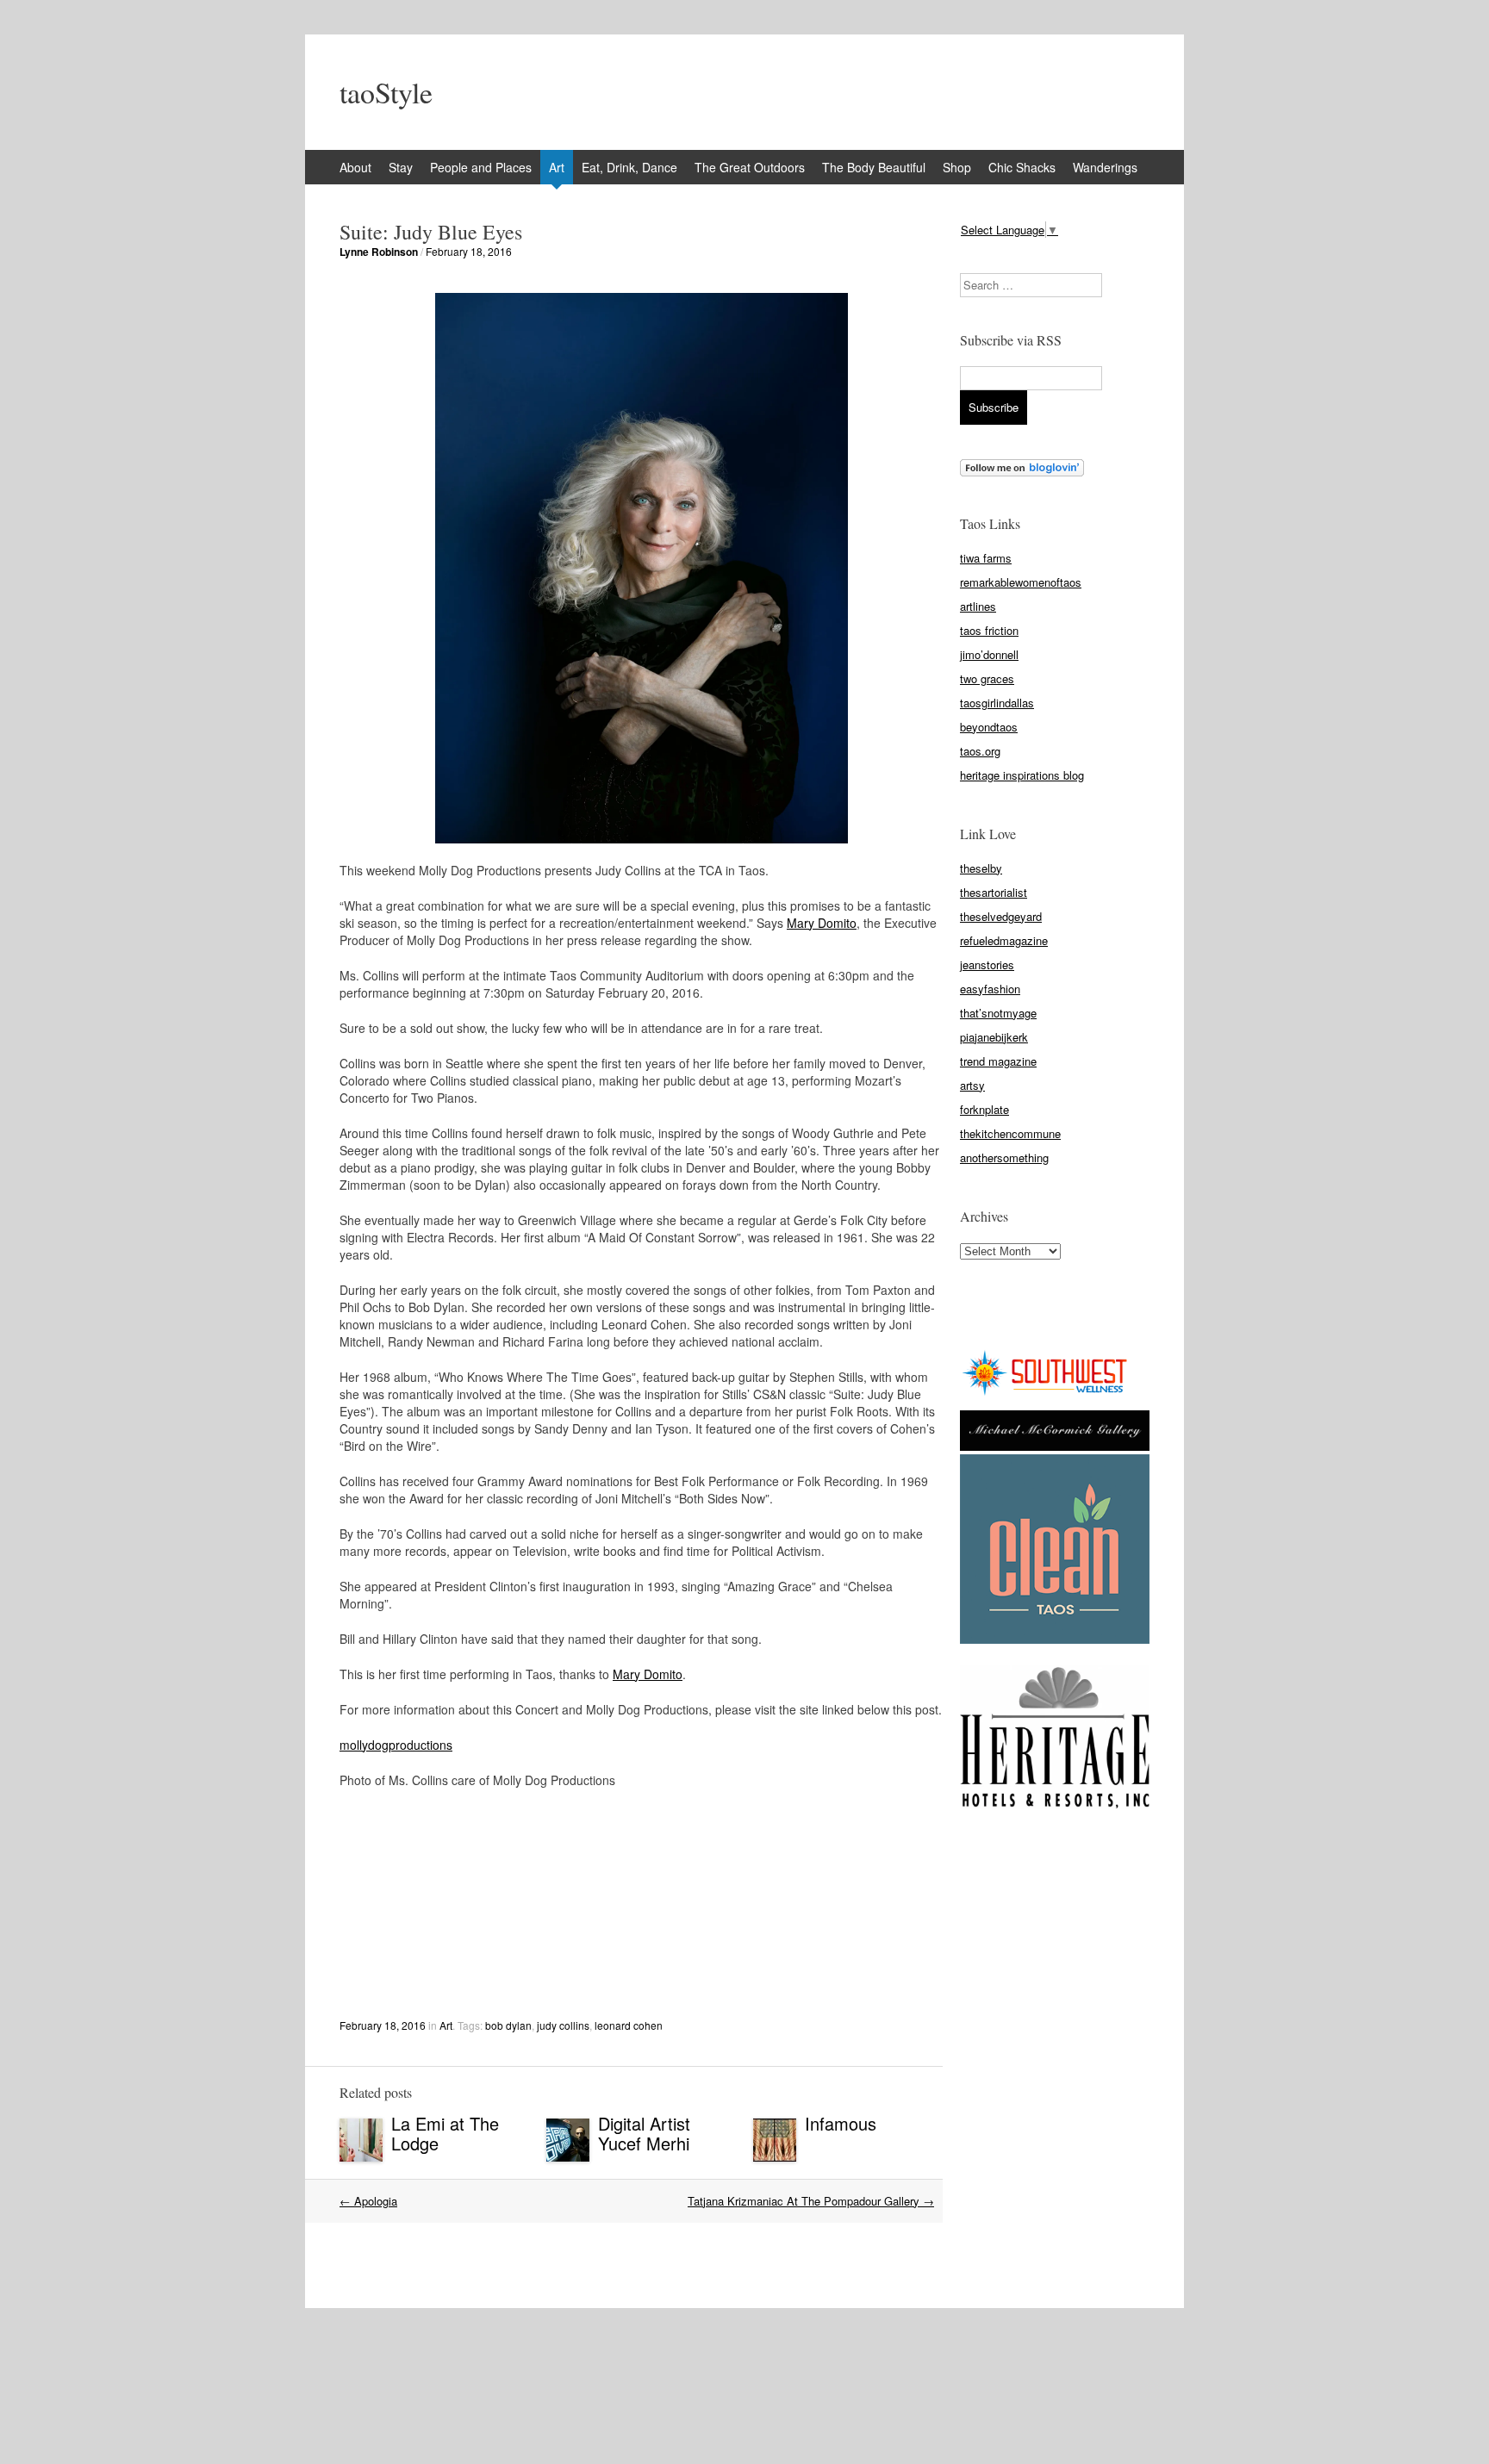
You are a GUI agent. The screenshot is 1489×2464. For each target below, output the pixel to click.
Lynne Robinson (379, 252)
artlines (978, 606)
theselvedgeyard (1001, 916)
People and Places (481, 167)
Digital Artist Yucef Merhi (644, 2133)
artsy (972, 1085)
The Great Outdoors (750, 167)
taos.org (980, 751)
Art (557, 167)
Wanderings (1105, 167)
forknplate (984, 1109)
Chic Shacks (1022, 167)
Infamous (841, 2123)
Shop (957, 167)
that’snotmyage (998, 1013)
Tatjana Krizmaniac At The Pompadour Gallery (811, 2201)
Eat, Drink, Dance (629, 167)
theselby (981, 868)
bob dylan (508, 2025)
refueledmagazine (1004, 940)
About (355, 167)
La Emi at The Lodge (445, 2133)
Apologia (368, 2201)
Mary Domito (822, 923)
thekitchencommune (1010, 1133)
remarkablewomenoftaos (1021, 582)
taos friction (989, 630)
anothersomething (1004, 1157)
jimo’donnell (989, 654)
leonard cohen (629, 2025)
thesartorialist (994, 892)
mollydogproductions (396, 1745)
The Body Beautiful (874, 167)
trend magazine (998, 1061)
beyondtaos (989, 727)
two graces (987, 678)
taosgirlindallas (997, 703)
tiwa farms (986, 558)
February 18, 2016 (469, 251)
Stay (401, 167)
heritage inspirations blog (1022, 775)
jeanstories (987, 964)
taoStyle (386, 92)
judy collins (563, 2025)
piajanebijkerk (994, 1037)
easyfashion (990, 989)
